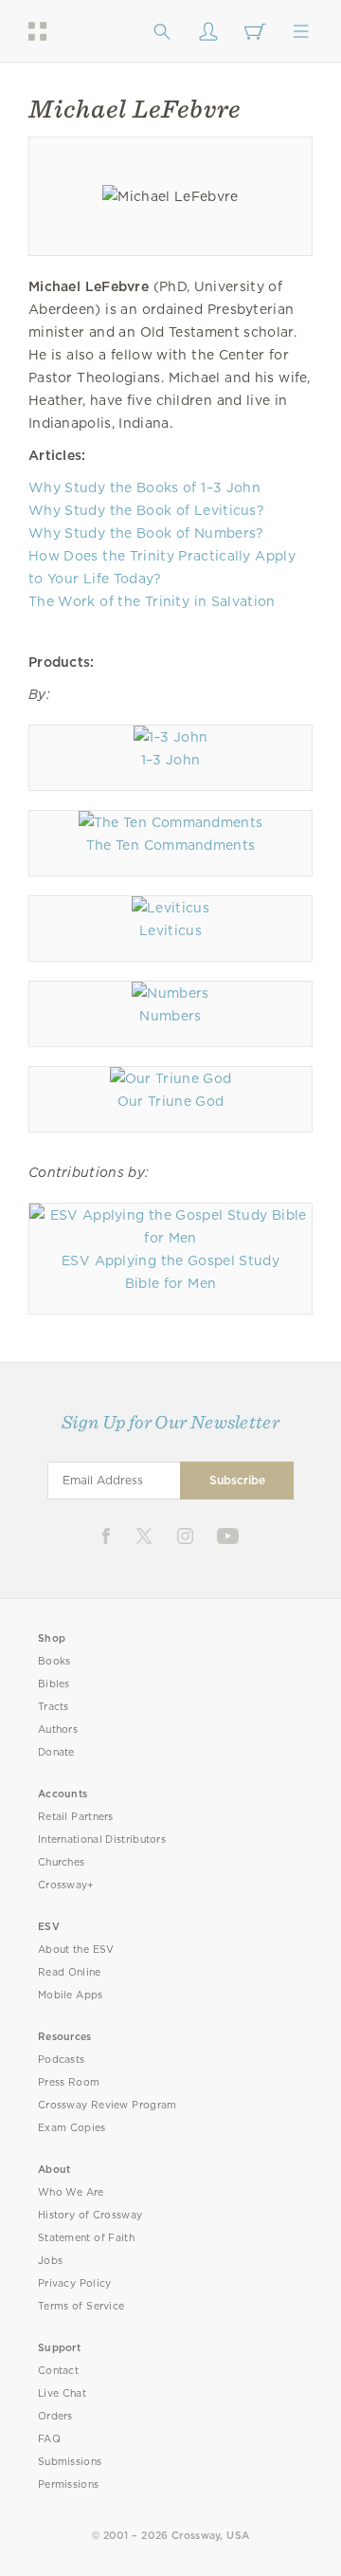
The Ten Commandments (171, 845)
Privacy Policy (75, 2283)
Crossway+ (66, 1885)
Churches (61, 1862)
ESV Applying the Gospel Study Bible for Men (170, 1272)
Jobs (50, 2261)
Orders (55, 2416)
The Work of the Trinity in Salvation (152, 601)
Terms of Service (81, 2306)
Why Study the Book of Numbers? (146, 533)
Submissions (70, 2462)
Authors (58, 1730)
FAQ (49, 2439)
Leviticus (170, 930)
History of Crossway (90, 2215)
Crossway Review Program (108, 2105)
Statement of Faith (86, 2238)
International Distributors (102, 1840)
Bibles (54, 1684)
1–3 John (171, 760)
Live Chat (62, 2393)
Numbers (170, 1016)
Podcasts (61, 2060)
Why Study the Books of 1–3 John (144, 488)
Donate (56, 1752)
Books (54, 1661)
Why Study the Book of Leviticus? (146, 510)
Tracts (54, 1707)
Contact (58, 2371)
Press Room (69, 2082)
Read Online (70, 1972)
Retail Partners (76, 1817)
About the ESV (76, 1950)
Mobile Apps (71, 1995)
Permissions (68, 2484)
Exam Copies (72, 2128)
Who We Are (71, 2192)
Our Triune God (171, 1101)
